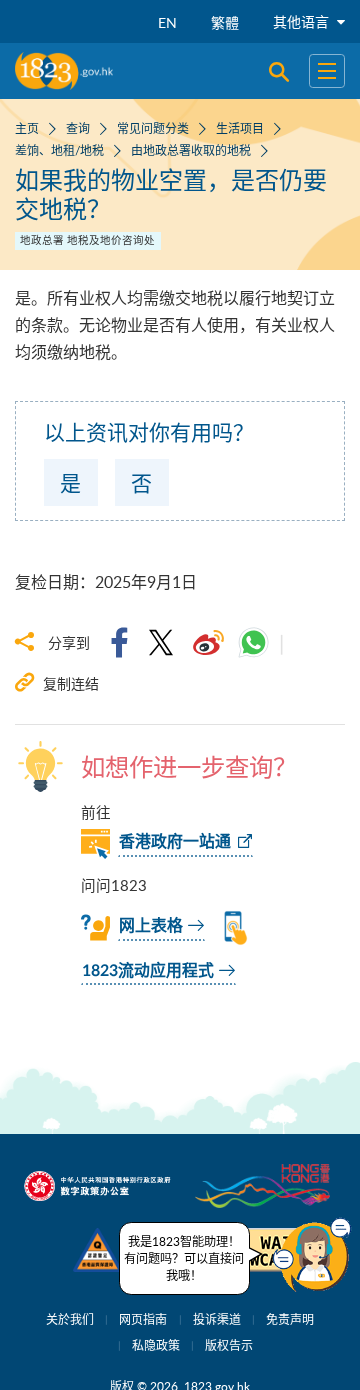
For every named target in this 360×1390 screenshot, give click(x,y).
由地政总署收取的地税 (191, 150)
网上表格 (151, 926)
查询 (78, 128)
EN (167, 22)
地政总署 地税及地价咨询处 (87, 240)
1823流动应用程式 (148, 971)
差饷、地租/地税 (59, 150)
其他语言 (303, 21)
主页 (27, 128)
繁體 (225, 22)
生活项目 (240, 128)
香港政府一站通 (175, 842)
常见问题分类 (153, 128)
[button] (312, 1255)
